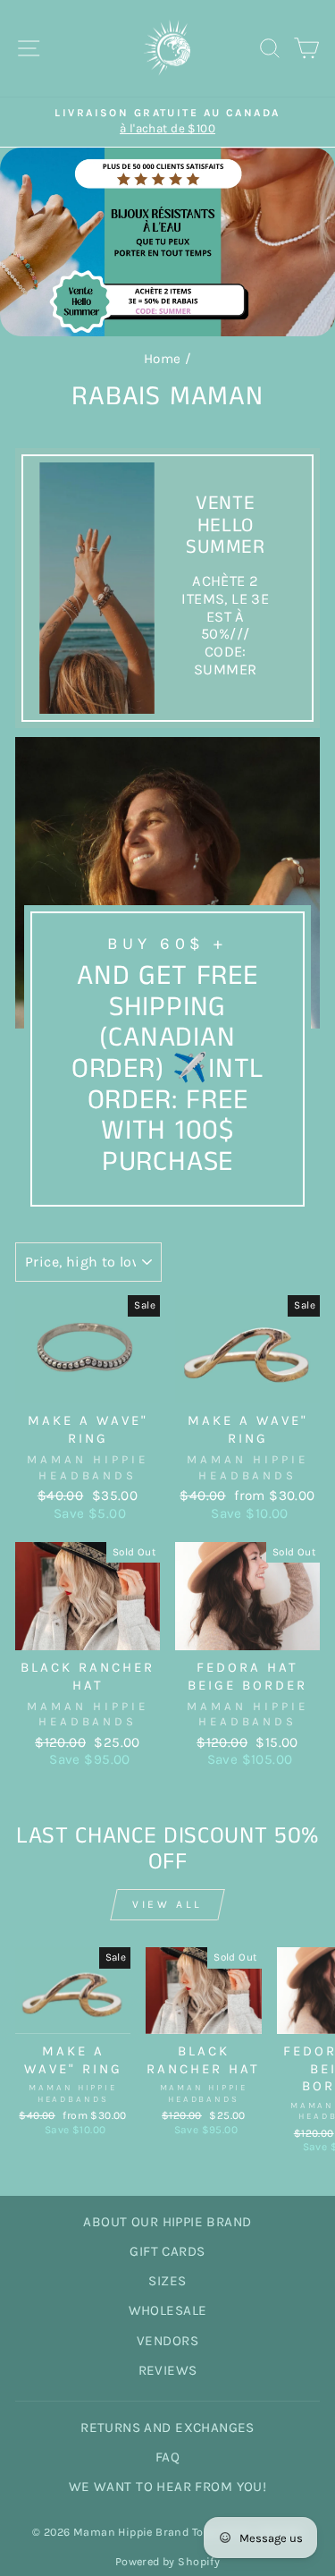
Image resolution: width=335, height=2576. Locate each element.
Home (163, 359)
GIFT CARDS (167, 2251)
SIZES (167, 2281)
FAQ (167, 2457)
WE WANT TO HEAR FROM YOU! (167, 2487)
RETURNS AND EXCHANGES (167, 2428)
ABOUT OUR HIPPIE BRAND (167, 2222)
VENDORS (167, 2341)
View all (167, 1904)
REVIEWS (168, 2370)
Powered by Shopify (167, 2561)
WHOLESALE (168, 2310)
